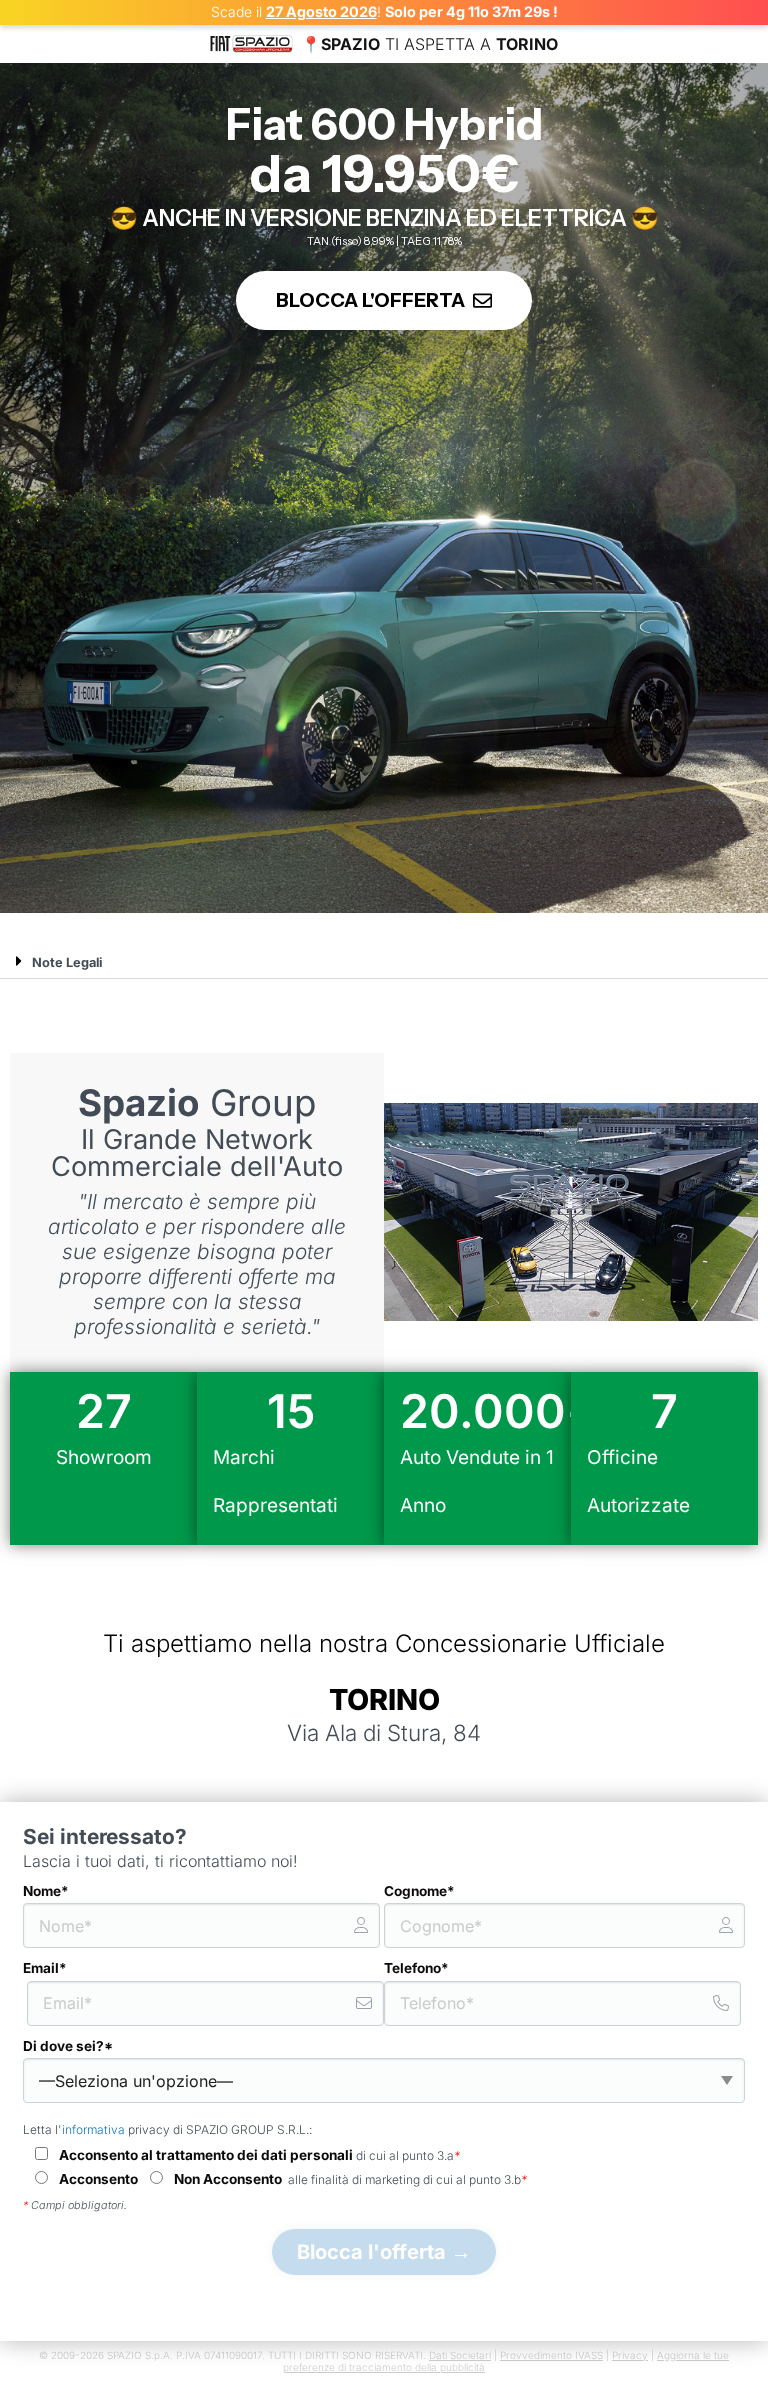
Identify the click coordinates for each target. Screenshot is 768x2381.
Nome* (46, 1891)
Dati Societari (460, 2355)
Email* (45, 1968)
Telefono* (416, 1968)
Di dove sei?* (68, 2046)
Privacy (630, 2355)
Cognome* (419, 1891)
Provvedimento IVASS (551, 2355)
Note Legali (67, 962)
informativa (93, 2129)
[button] (384, 962)
